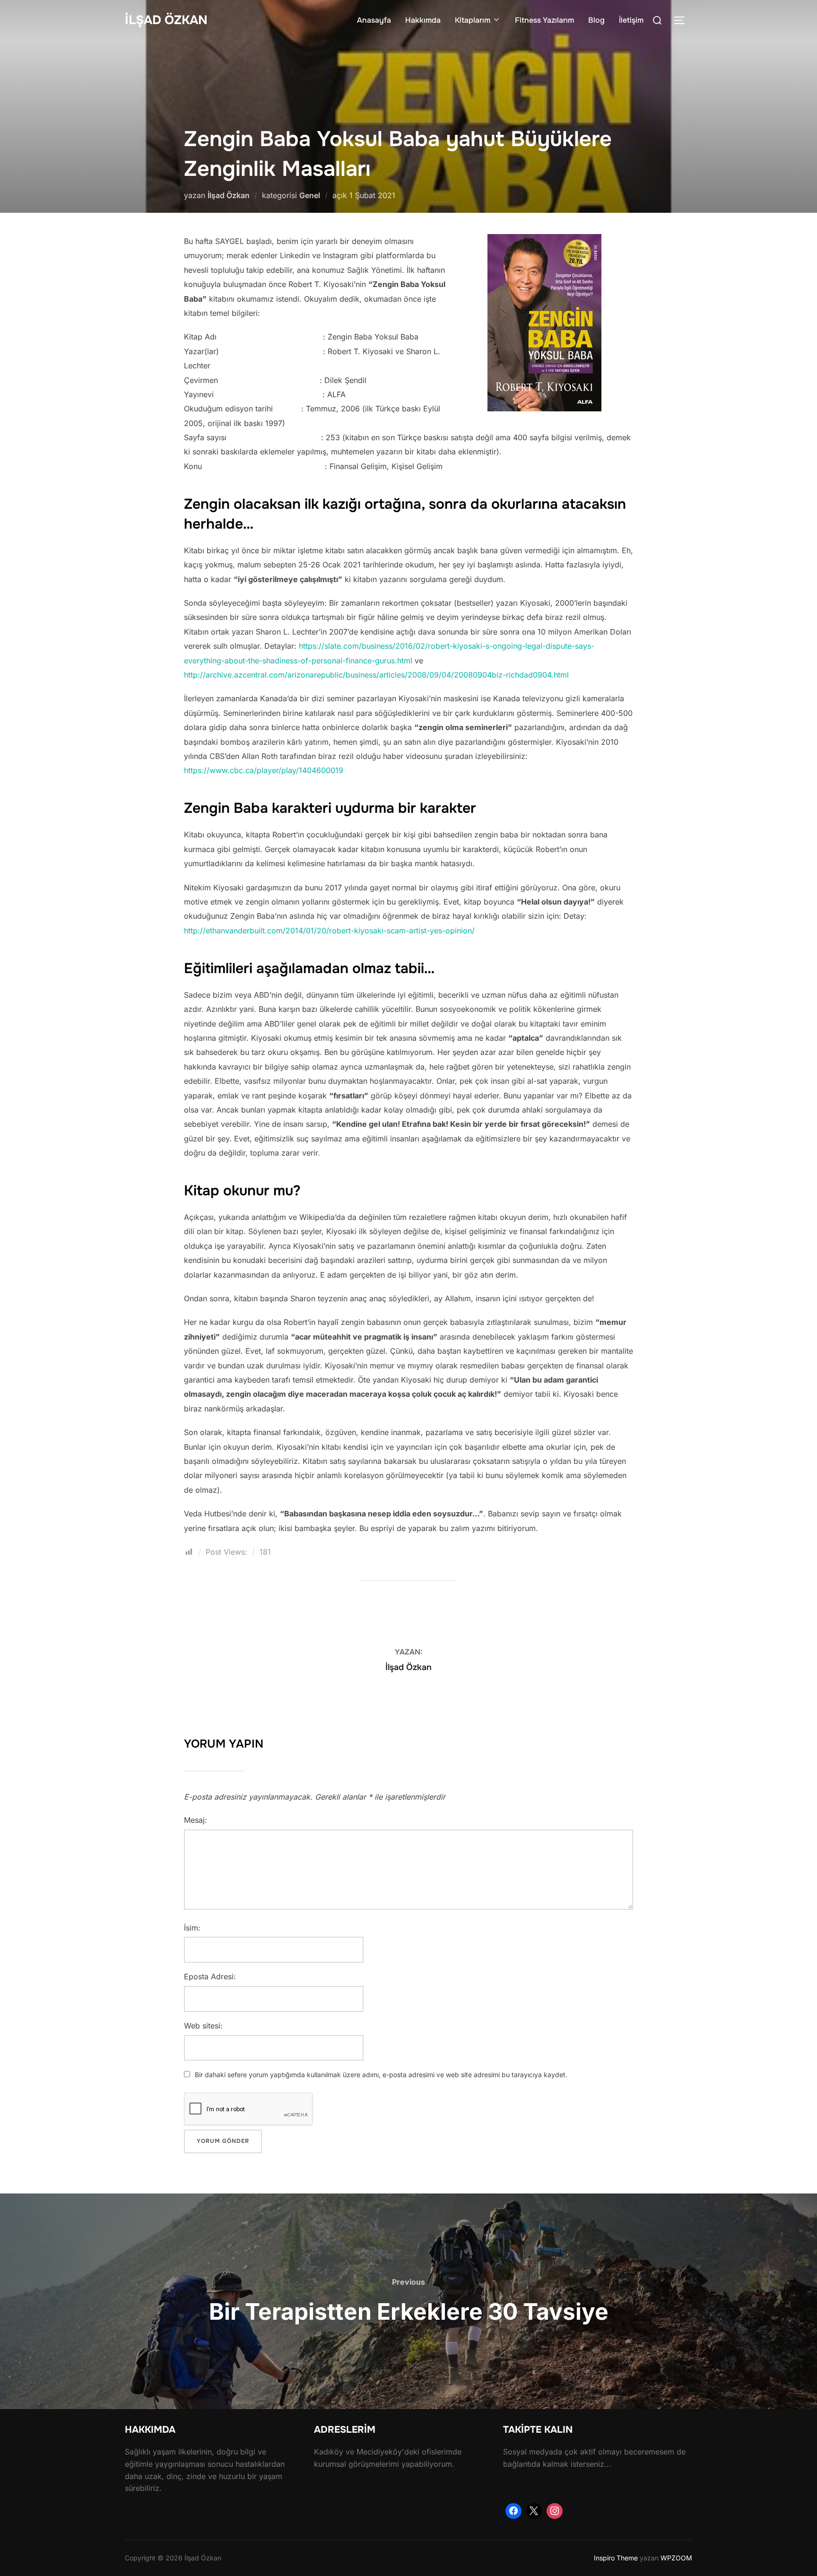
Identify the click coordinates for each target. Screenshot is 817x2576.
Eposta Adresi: (210, 1976)
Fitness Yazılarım (544, 20)
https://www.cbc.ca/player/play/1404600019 (264, 770)
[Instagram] (555, 2511)
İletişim (631, 20)
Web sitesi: (203, 2026)
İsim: (192, 1928)
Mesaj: (196, 1820)
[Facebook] (513, 2511)
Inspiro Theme (616, 2558)
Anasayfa (374, 20)
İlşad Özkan (166, 20)
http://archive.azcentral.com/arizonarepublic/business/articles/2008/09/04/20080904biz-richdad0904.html (376, 675)
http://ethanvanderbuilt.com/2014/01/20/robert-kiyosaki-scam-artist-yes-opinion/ (329, 931)
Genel (310, 195)
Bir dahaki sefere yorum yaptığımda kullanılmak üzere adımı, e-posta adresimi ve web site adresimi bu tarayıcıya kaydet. (381, 2075)
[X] (534, 2511)
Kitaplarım (473, 20)
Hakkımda (423, 20)
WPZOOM (676, 2558)
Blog (596, 20)
